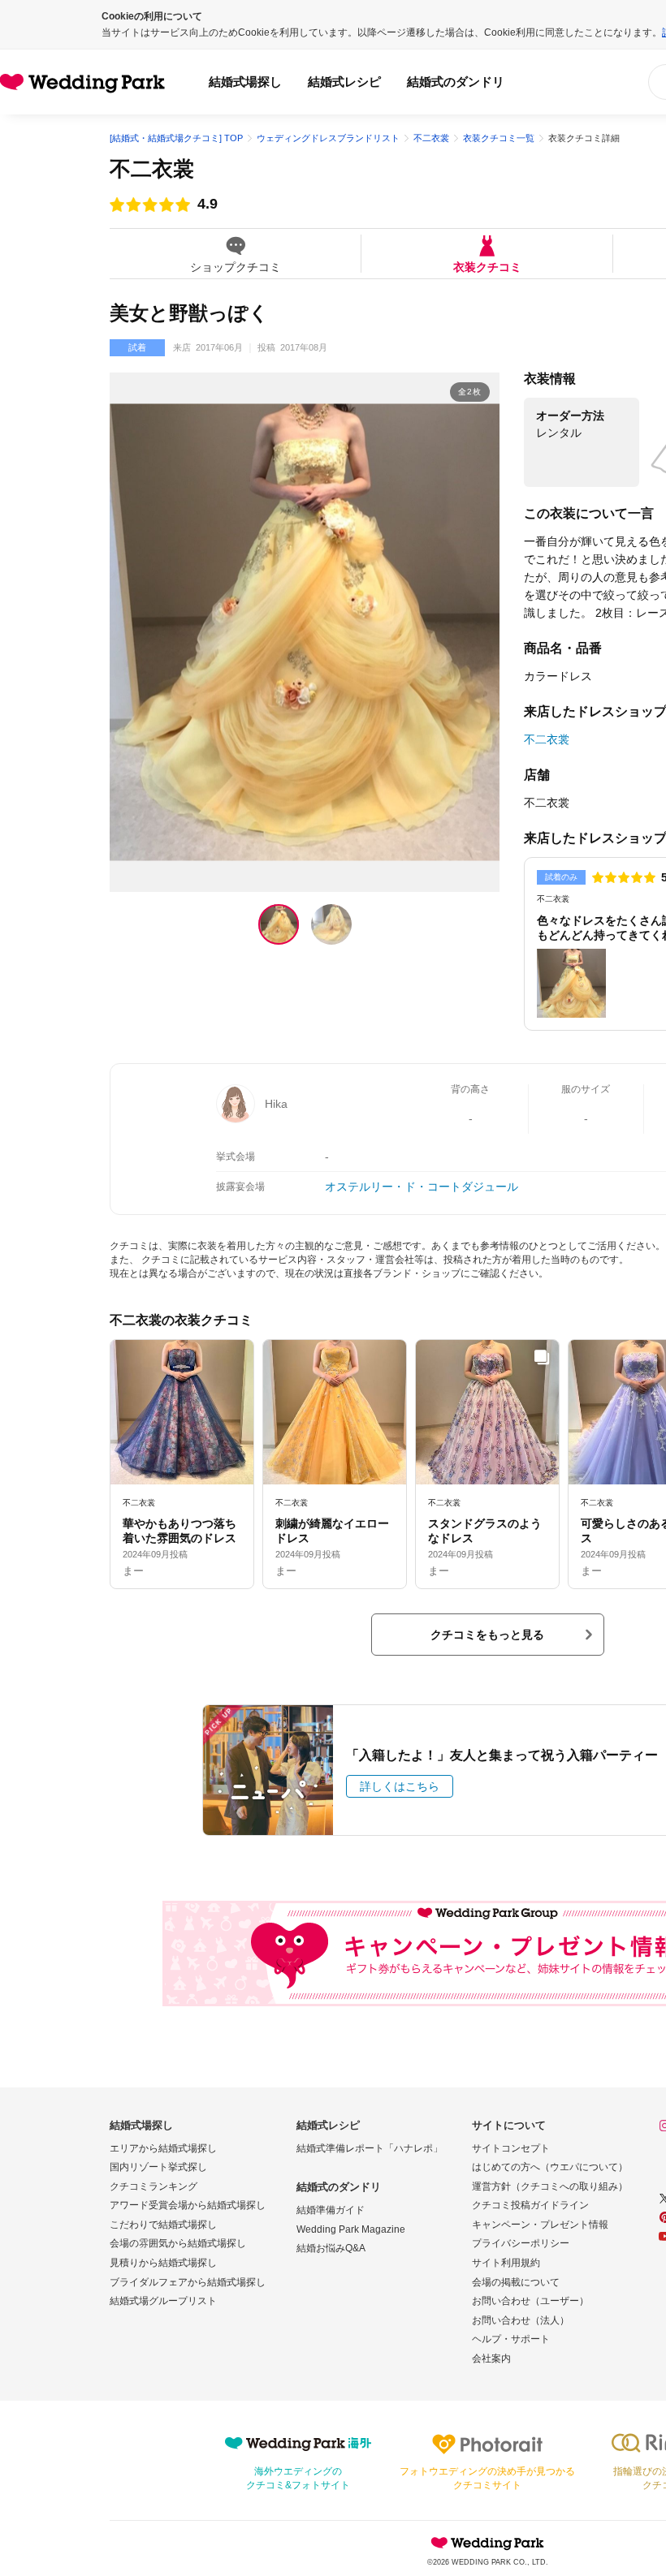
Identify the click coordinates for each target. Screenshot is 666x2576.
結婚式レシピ (344, 82)
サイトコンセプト (511, 2148)
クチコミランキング (154, 2186)
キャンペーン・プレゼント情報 (540, 2225)
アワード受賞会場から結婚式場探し (188, 2205)
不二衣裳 (152, 169)
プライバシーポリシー (521, 2243)
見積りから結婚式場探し (163, 2263)
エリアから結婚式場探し (163, 2148)
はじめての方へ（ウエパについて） (550, 2167)
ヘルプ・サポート (511, 2339)
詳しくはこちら (400, 1786)
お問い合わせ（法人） (521, 2320)
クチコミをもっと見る (487, 1635)
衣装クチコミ (487, 267)
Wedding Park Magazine (351, 2229)
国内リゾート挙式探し (158, 2167)
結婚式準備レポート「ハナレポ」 (370, 2148)
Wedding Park (487, 2543)
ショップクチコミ (236, 267)
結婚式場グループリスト (163, 2301)
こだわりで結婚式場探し (163, 2225)
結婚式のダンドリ (456, 82)
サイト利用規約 (506, 2263)
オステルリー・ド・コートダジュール (422, 1187)
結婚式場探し (245, 82)
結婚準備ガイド (331, 2210)
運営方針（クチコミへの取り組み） (550, 2186)
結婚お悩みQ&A (331, 2248)
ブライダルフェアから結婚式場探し (188, 2282)
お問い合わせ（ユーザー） (530, 2301)
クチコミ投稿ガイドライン (530, 2205)
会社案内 (491, 2358)
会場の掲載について (516, 2282)
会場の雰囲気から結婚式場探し (178, 2243)
